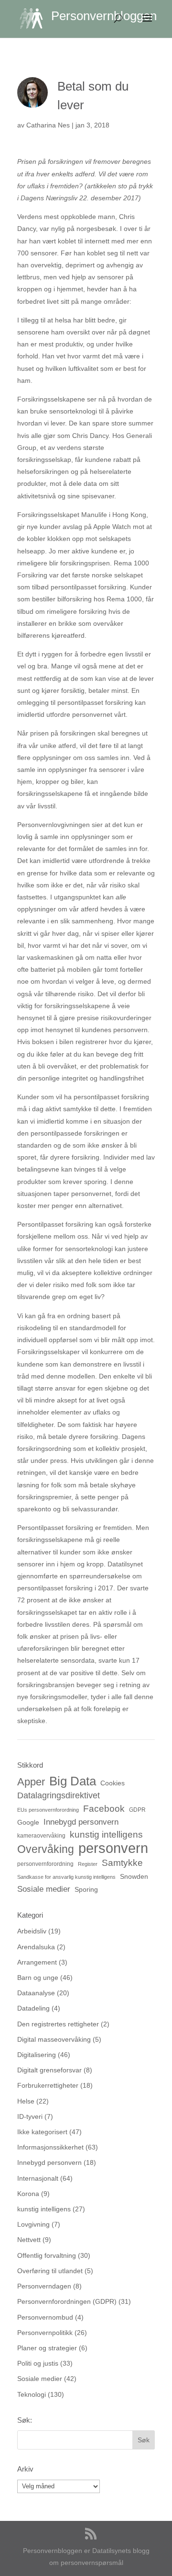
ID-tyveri (30, 2116)
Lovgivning (33, 2224)
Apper (31, 1782)
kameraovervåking (41, 1836)
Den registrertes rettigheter (58, 2024)
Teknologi (32, 2394)
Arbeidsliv (32, 1931)
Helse (26, 2101)
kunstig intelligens (106, 1834)
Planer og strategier (47, 2348)
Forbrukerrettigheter (48, 2085)
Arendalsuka (36, 1947)
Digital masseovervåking (54, 2039)
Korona (28, 2194)
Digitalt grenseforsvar (49, 2070)
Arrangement (37, 1962)
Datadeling (33, 2008)
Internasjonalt (38, 2178)
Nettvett (29, 2240)
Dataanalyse (36, 1993)
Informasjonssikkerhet (50, 2147)
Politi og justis (38, 2363)
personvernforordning (45, 1864)
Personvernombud (45, 2317)
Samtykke (122, 1863)
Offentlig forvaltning (47, 2255)
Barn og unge (38, 1978)
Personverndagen (44, 2286)
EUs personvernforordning (48, 1810)
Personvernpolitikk (45, 2333)
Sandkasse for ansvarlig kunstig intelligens (66, 1877)
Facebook (104, 1808)
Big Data (73, 1781)
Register (88, 1864)
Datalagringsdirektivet (59, 1795)
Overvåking (46, 1849)
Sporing (86, 1889)
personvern (113, 1848)
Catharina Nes (48, 125)
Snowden (134, 1876)
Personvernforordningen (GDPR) (67, 2301)
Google (28, 1822)
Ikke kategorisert (42, 2132)
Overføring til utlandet (50, 2271)
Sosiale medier (44, 1889)
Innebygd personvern (81, 1822)
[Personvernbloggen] (35, 18)
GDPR (137, 1810)
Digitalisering (37, 2055)
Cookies (113, 1783)
